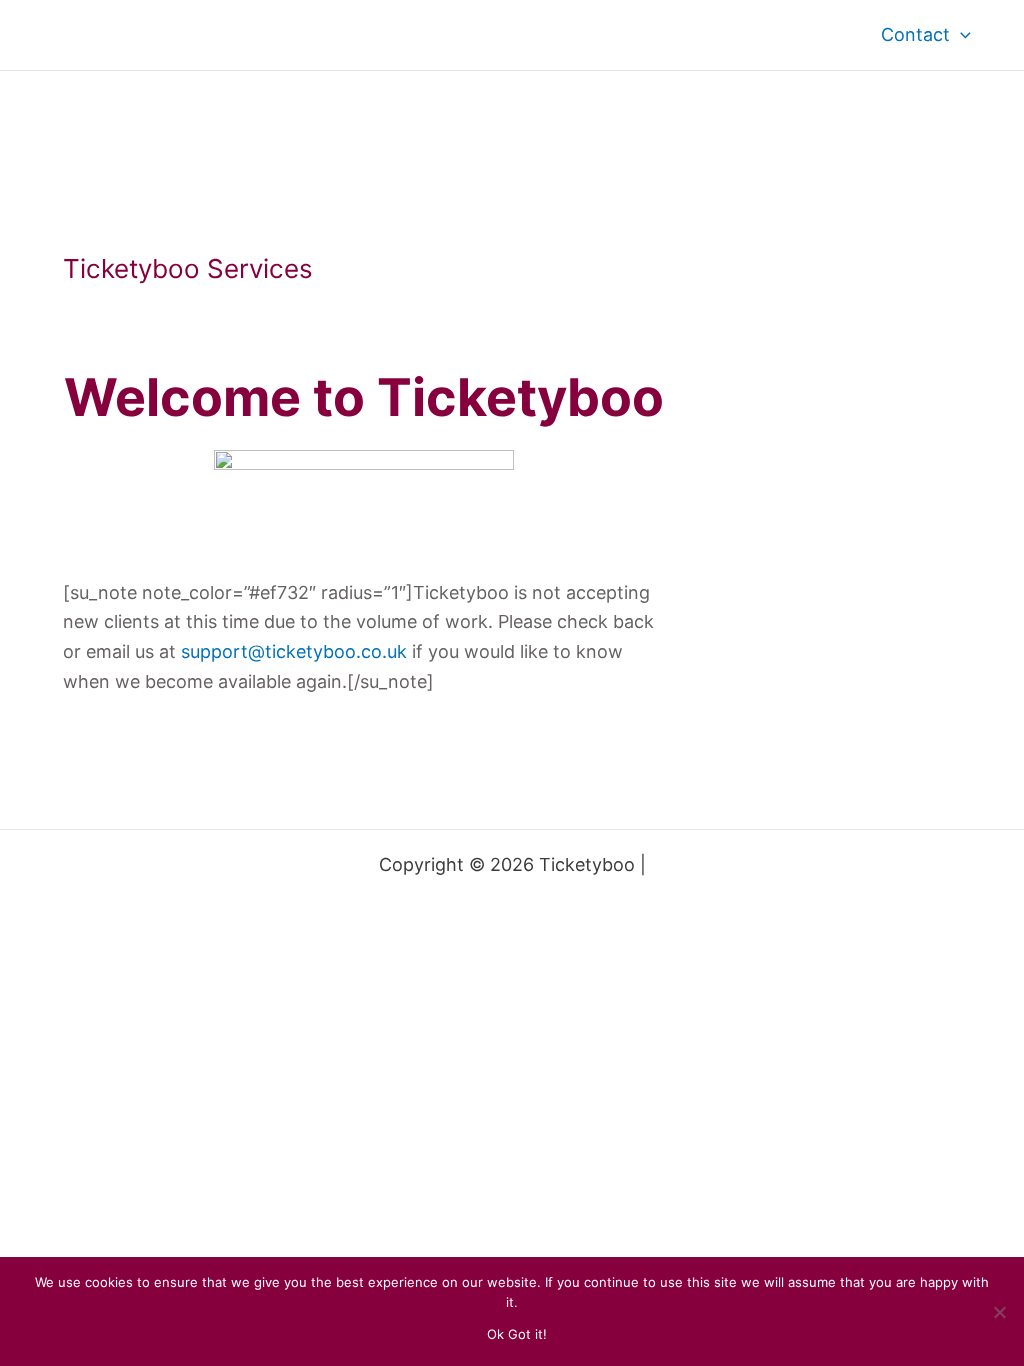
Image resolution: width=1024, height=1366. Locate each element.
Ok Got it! (517, 1334)
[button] (960, 35)
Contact (915, 34)
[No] (999, 1312)
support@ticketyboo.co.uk (294, 651)
